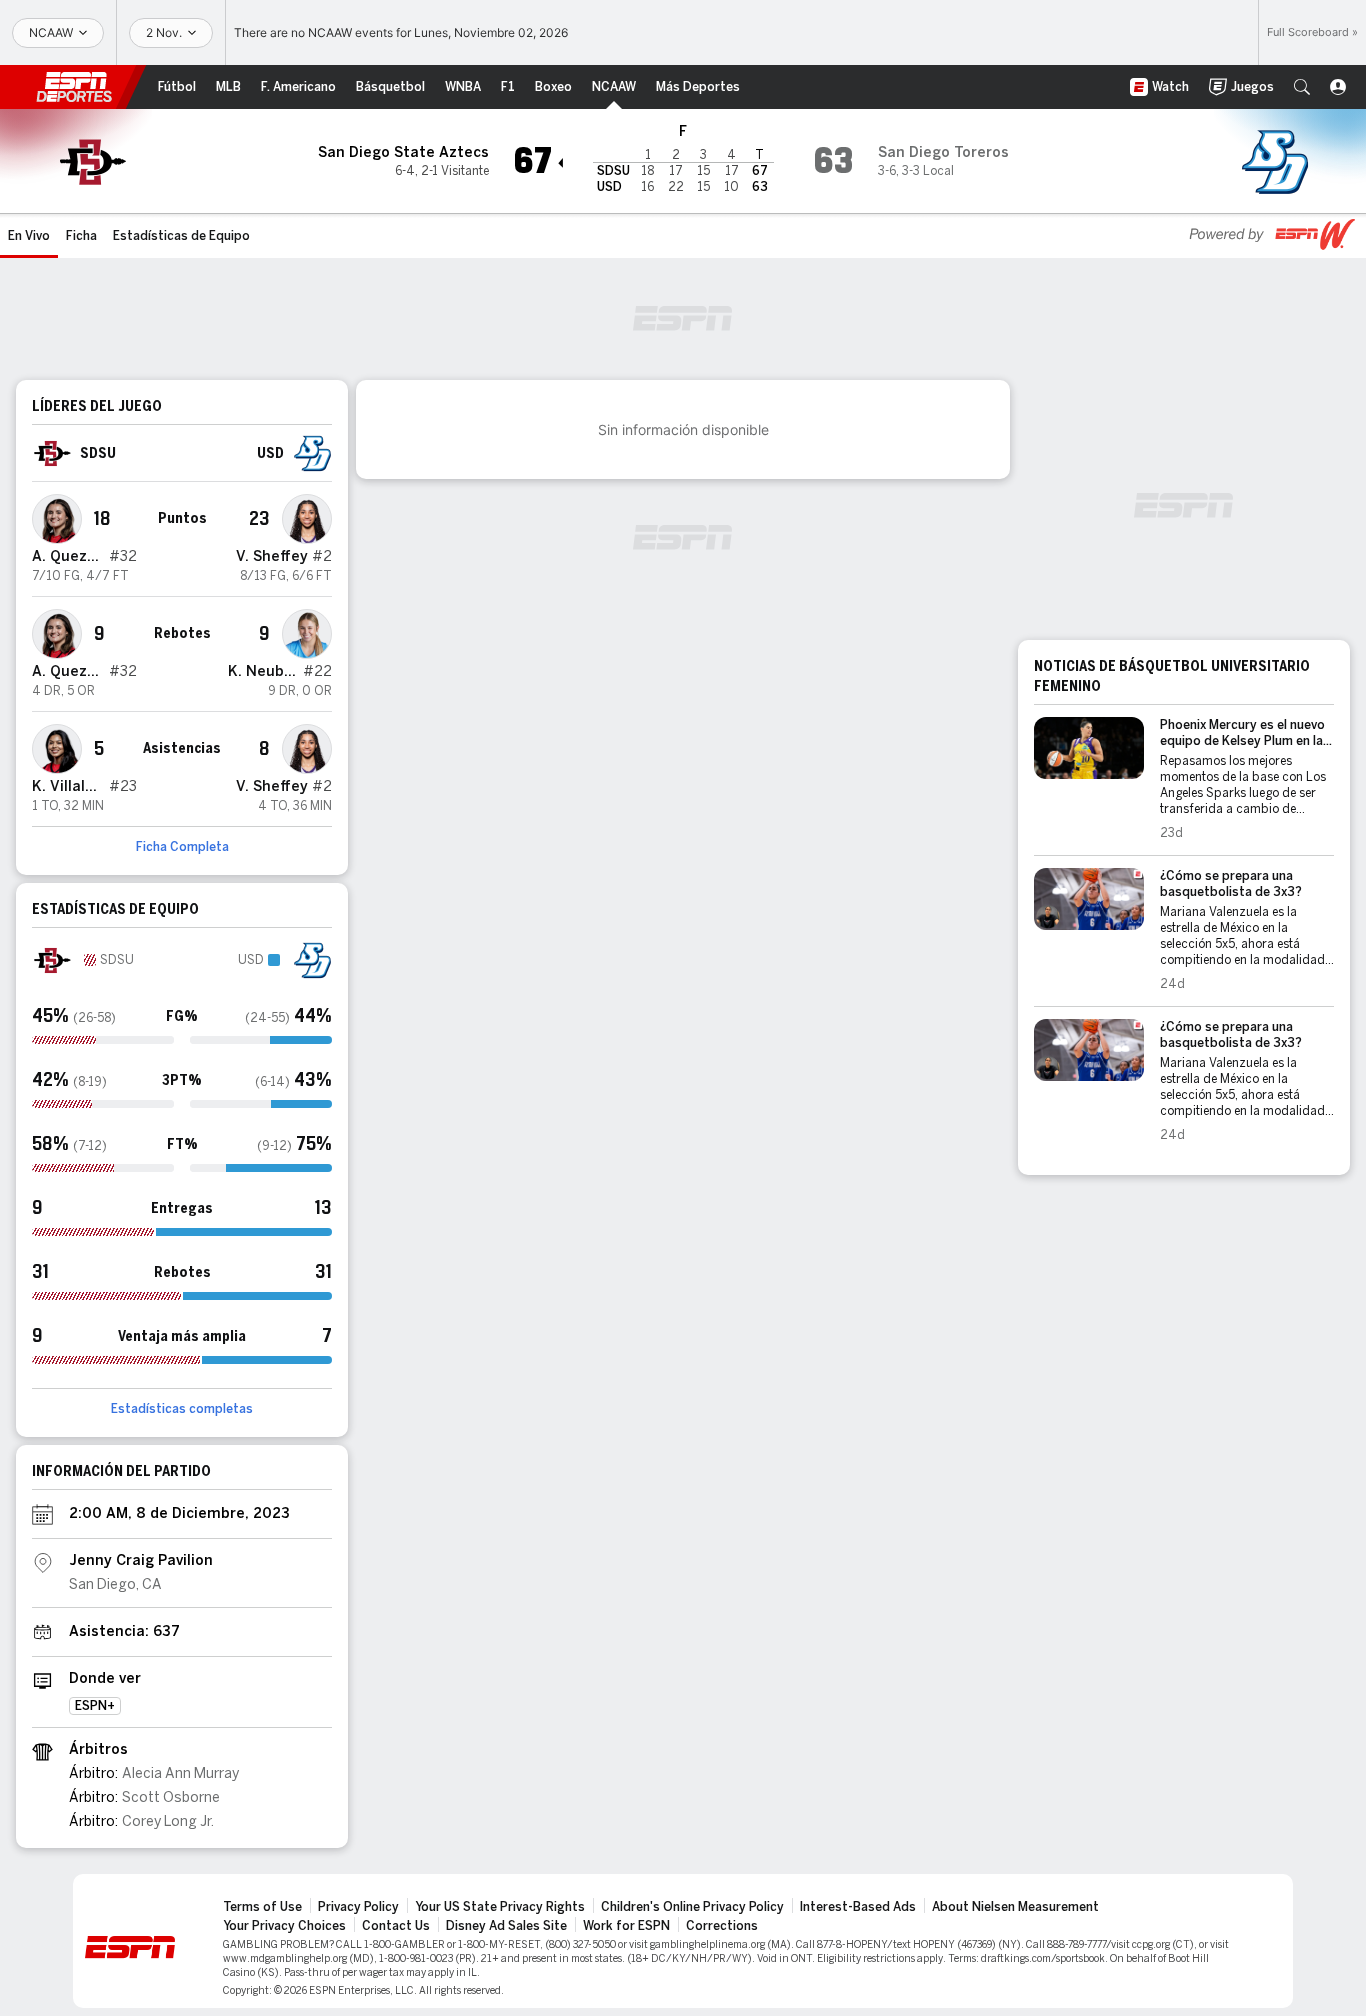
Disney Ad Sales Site (506, 1926)
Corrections (722, 1926)
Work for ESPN (626, 1926)
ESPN (74, 87)
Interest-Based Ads (858, 1907)
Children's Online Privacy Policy (692, 1907)
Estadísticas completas (182, 1409)
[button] (1302, 87)
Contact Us (396, 1926)
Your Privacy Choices (284, 1926)
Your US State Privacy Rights (500, 1907)
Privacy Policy (358, 1907)
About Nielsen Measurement (1015, 1907)
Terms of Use (262, 1907)
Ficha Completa (182, 847)
